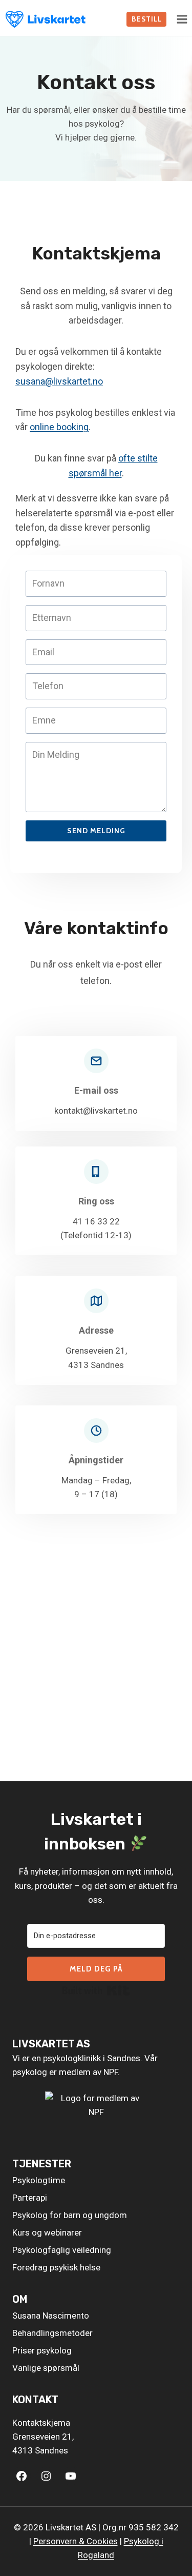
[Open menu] (182, 19)
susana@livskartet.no (59, 381)
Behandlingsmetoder (52, 2333)
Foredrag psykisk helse (56, 2267)
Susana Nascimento (51, 2316)
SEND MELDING (96, 831)
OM (20, 2299)
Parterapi (30, 2198)
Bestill (147, 19)
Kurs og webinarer (47, 2232)
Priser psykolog (42, 2350)
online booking (59, 427)
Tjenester (42, 2164)
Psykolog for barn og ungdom (70, 2215)
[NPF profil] (96, 2116)
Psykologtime (39, 2180)
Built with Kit (96, 1990)
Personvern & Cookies (76, 2541)
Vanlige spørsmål (46, 2368)
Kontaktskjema (41, 2423)
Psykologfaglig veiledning (62, 2250)
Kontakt (35, 2400)
